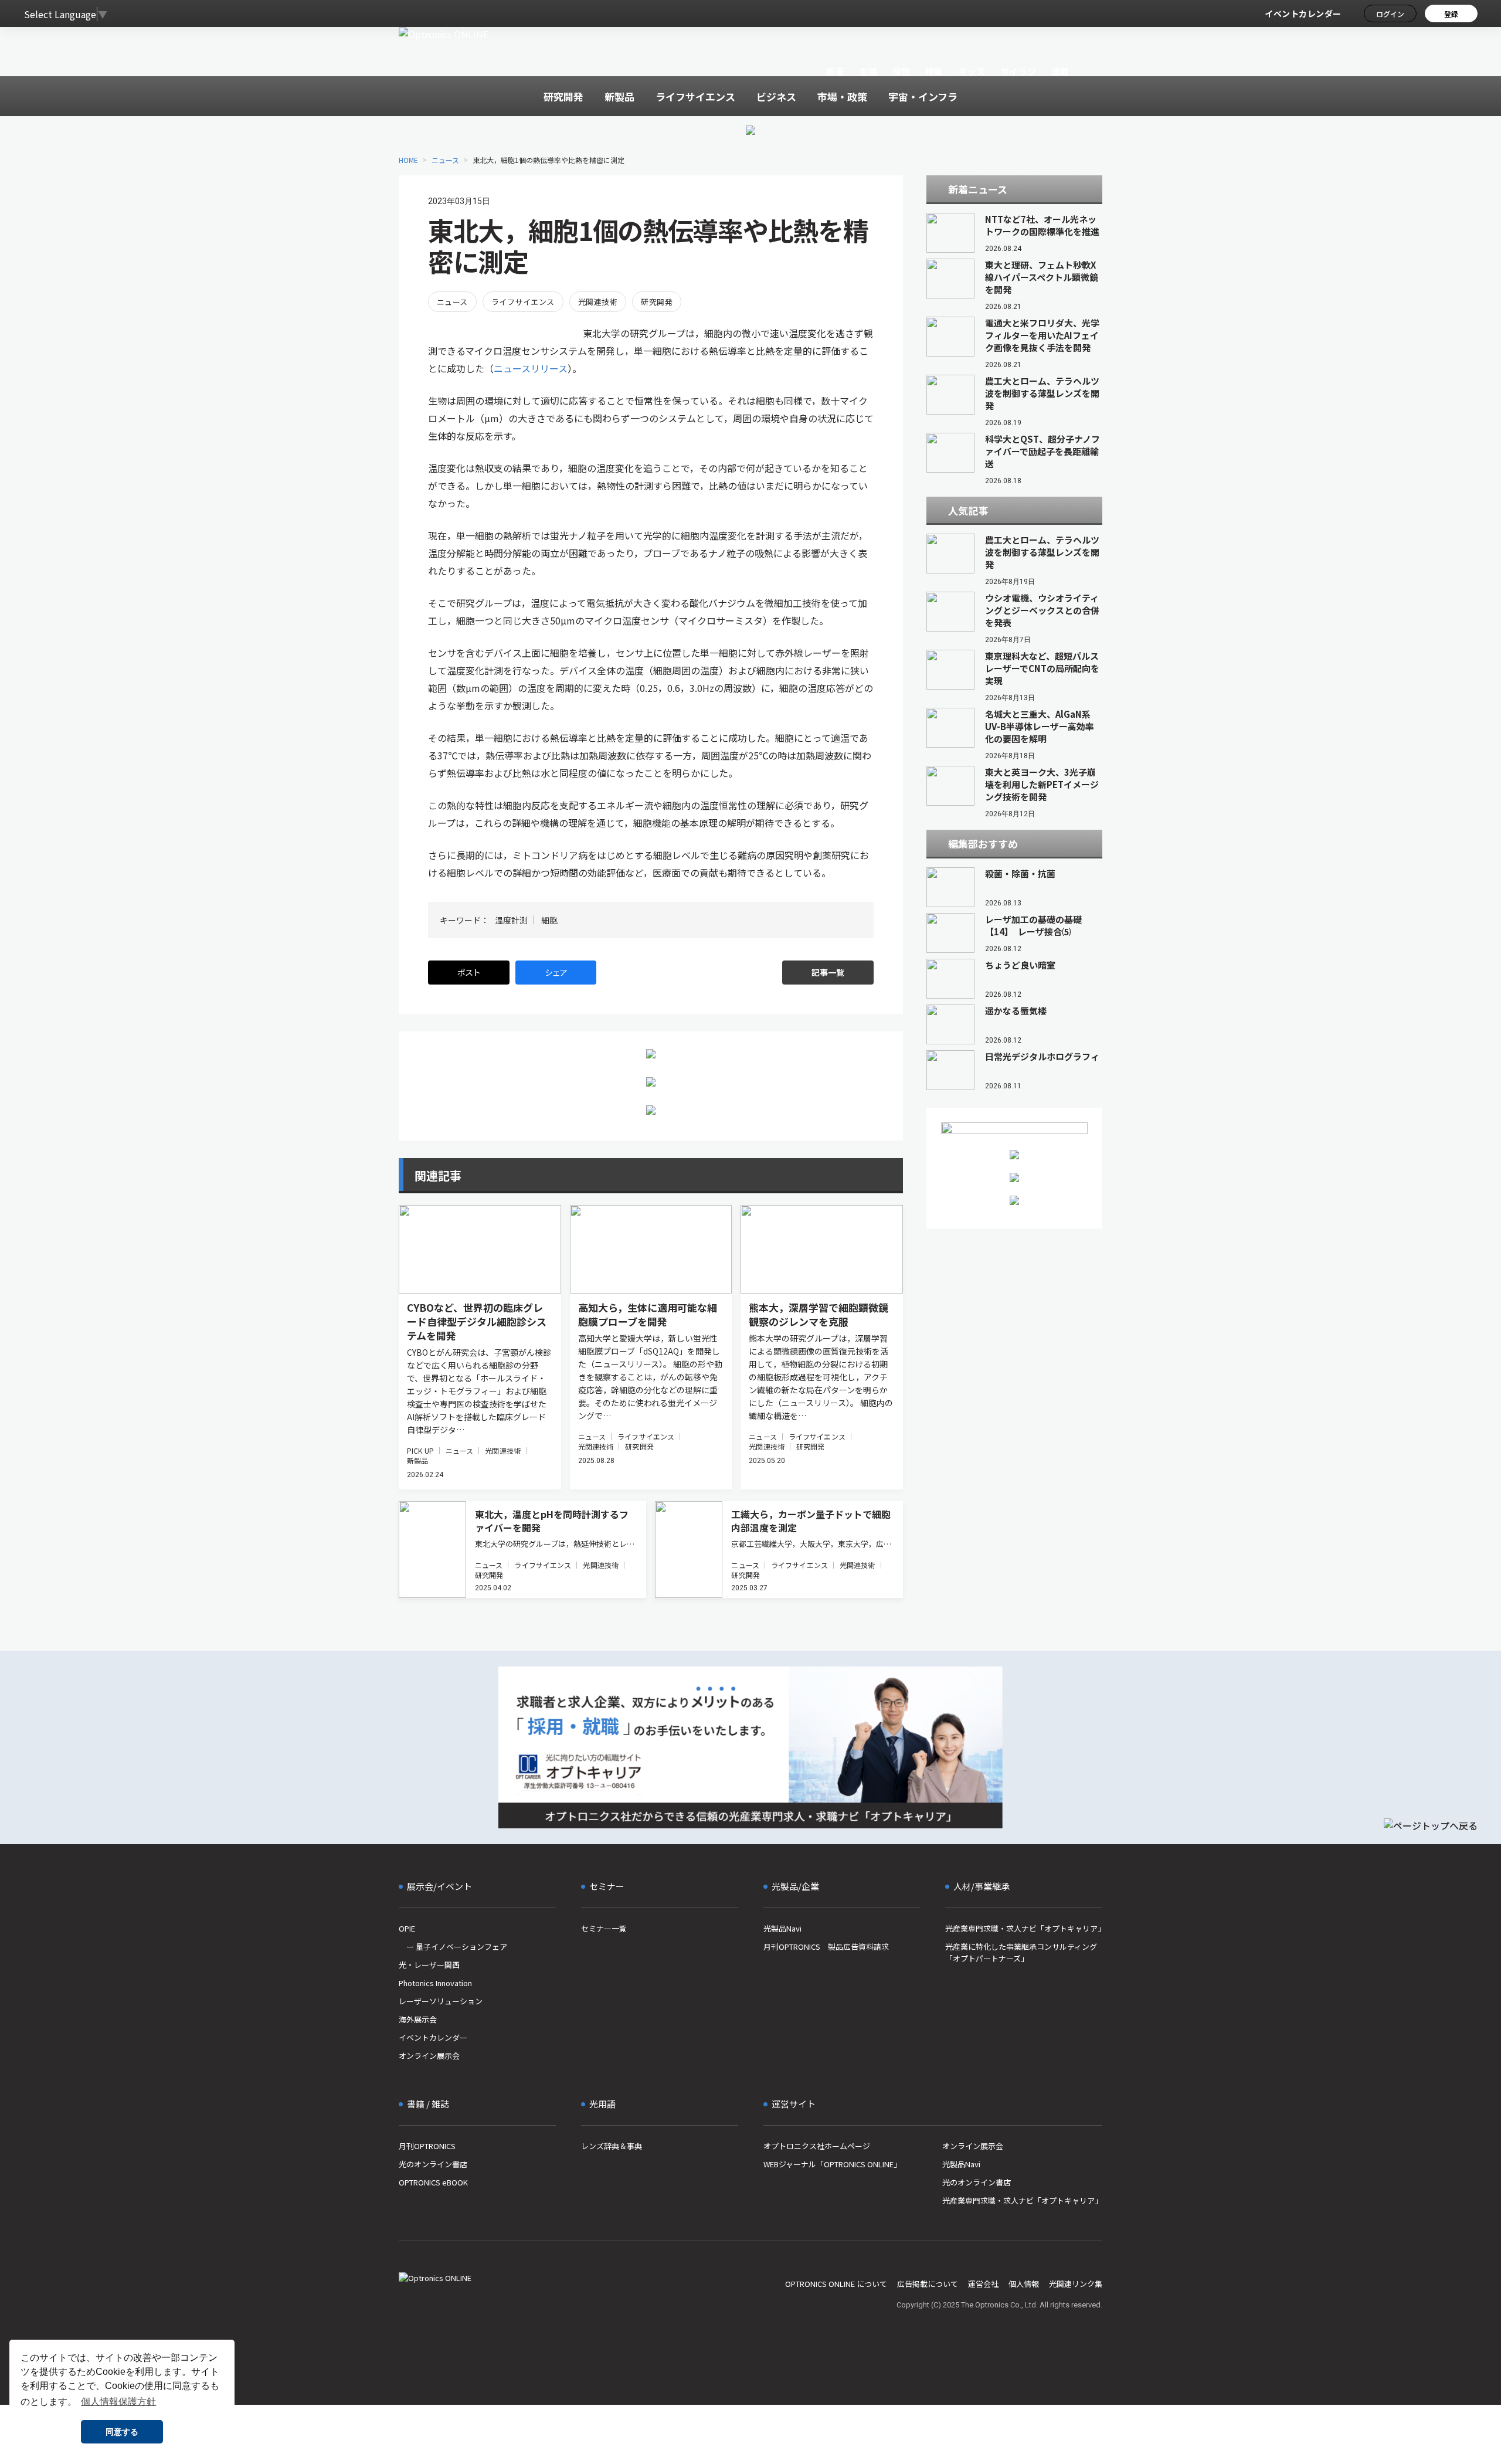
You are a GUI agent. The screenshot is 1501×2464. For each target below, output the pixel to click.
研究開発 (657, 302)
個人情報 (1024, 2284)
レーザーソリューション (441, 2001)
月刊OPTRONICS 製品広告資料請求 (826, 1947)
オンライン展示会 (429, 2056)
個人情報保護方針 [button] (118, 2402)
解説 (901, 71)
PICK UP (420, 1450)
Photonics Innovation (435, 1983)
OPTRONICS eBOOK (433, 2182)
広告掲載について (928, 2284)
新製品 (417, 1460)
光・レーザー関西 (429, 1965)
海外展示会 (418, 2019)
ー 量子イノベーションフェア (453, 1947)
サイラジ (1018, 71)
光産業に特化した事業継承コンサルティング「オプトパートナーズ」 (1021, 1952)
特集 (934, 71)
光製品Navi (782, 1928)
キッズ (972, 71)
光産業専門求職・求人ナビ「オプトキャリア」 (1024, 1928)
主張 (868, 71)
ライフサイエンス (523, 302)
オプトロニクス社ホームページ (817, 2146)
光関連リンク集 (1076, 2284)
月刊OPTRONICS (427, 2146)
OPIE (407, 1928)
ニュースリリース (531, 368)
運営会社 (983, 2284)
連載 (1060, 71)
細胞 (549, 920)
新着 (835, 71)
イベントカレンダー (1303, 13)
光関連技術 (598, 302)
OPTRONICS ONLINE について (836, 2284)
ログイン (1390, 14)
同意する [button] (122, 2432)
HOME (408, 160)
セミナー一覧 (604, 1928)
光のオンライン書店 (433, 2164)
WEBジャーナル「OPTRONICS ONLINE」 (832, 2164)
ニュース (445, 160)
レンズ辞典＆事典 (612, 2146)
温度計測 (511, 920)
